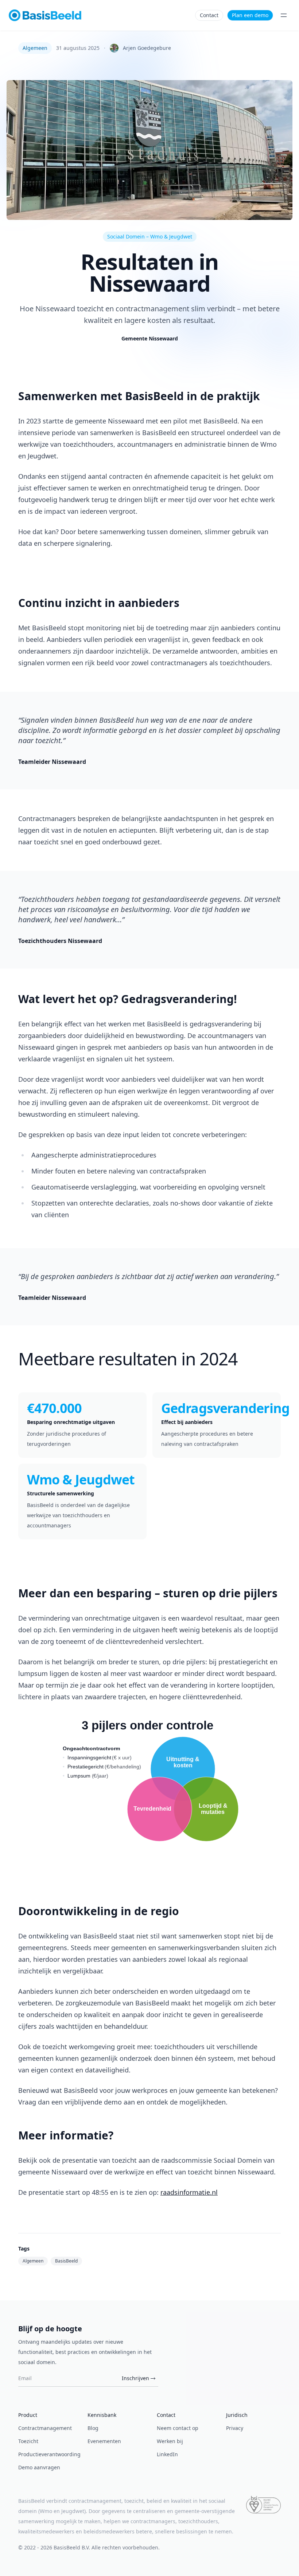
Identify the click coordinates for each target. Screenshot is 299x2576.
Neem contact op (178, 2428)
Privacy (235, 2428)
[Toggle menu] (284, 15)
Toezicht (28, 2441)
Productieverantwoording (49, 2454)
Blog (93, 2428)
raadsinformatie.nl (189, 2192)
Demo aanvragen (39, 2467)
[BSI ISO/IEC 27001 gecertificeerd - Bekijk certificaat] (263, 2505)
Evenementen (104, 2441)
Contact (209, 15)
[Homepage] (45, 15)
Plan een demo (250, 15)
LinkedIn (167, 2454)
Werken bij (170, 2441)
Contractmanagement (45, 2428)
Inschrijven (135, 2378)
